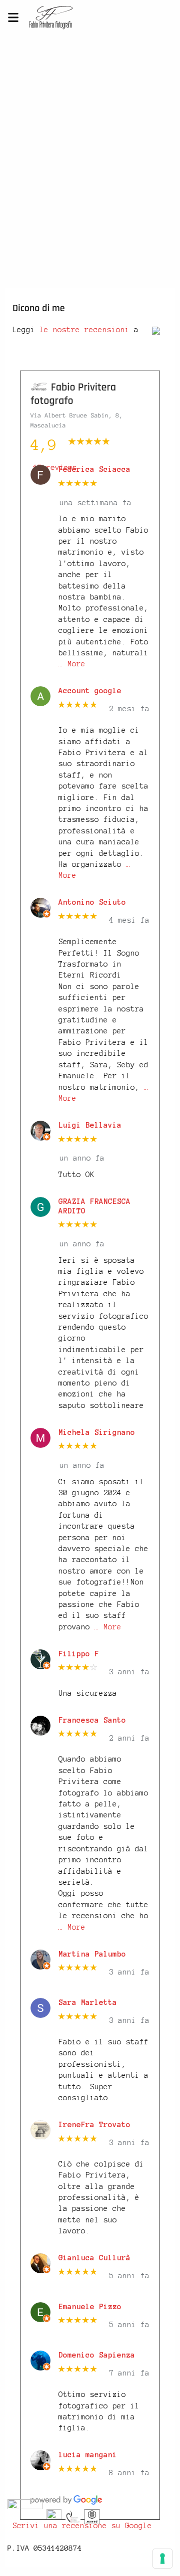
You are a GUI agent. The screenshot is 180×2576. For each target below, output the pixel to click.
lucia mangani (88, 2455)
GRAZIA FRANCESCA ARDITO (94, 1206)
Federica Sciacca (94, 469)
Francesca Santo (92, 1720)
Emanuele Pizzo (90, 2307)
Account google (90, 691)
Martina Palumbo (92, 1954)
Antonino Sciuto (92, 902)
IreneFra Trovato (94, 2125)
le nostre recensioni (84, 330)
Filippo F (79, 1654)
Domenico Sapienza (97, 2355)
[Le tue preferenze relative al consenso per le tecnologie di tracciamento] (162, 2559)
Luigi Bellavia (90, 1125)
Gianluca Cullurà (94, 2258)
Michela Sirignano (97, 1432)
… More (72, 664)
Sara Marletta (88, 2002)
